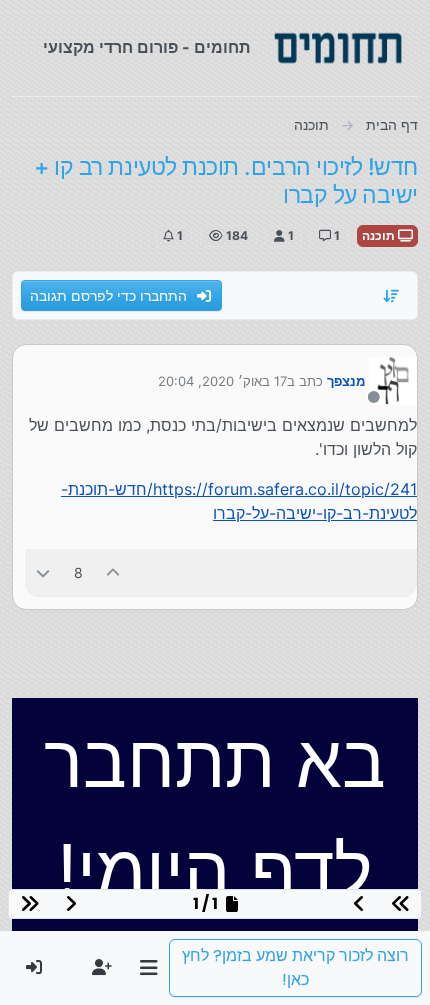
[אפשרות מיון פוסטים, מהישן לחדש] (392, 296)
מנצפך (346, 381)
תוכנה (380, 235)
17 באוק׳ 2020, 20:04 (222, 381)
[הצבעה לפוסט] (114, 572)
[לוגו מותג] (338, 48)
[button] (148, 968)
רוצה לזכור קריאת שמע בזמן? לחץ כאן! (295, 967)
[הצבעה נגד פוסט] (43, 572)
